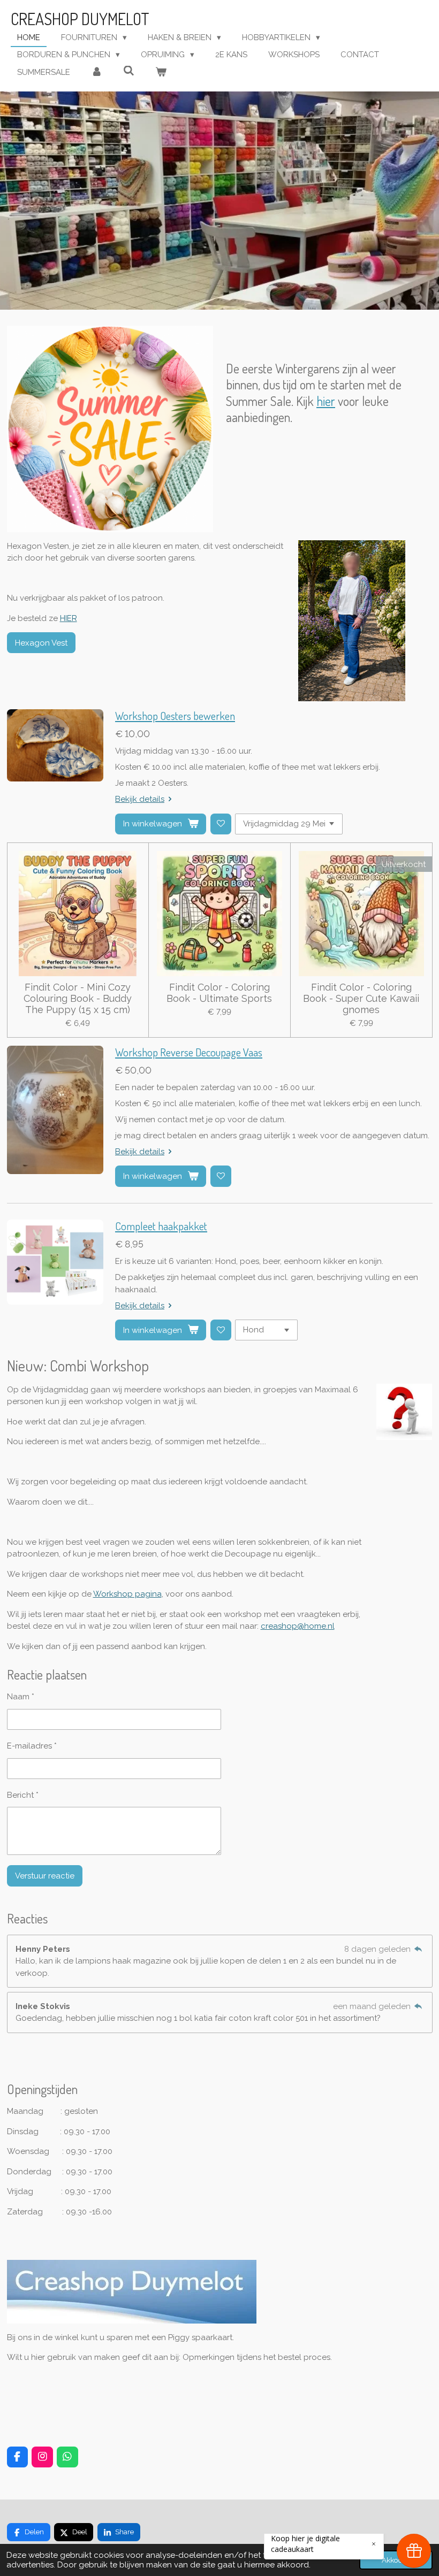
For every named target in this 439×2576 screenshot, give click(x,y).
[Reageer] (418, 1949)
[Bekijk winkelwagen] (161, 72)
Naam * (21, 1697)
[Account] (97, 72)
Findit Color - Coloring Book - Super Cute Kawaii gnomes (361, 998)
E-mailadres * (32, 1746)
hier (326, 401)
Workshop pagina (127, 1594)
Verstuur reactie (45, 1876)
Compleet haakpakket (161, 1226)
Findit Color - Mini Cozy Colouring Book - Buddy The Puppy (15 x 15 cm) (78, 998)
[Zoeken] (129, 71)
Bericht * (23, 1795)
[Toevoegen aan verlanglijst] (221, 824)
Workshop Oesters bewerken (175, 716)
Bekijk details (140, 799)
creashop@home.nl (298, 1626)
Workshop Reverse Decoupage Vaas (189, 1052)
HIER (69, 618)
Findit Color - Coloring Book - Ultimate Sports (219, 993)
